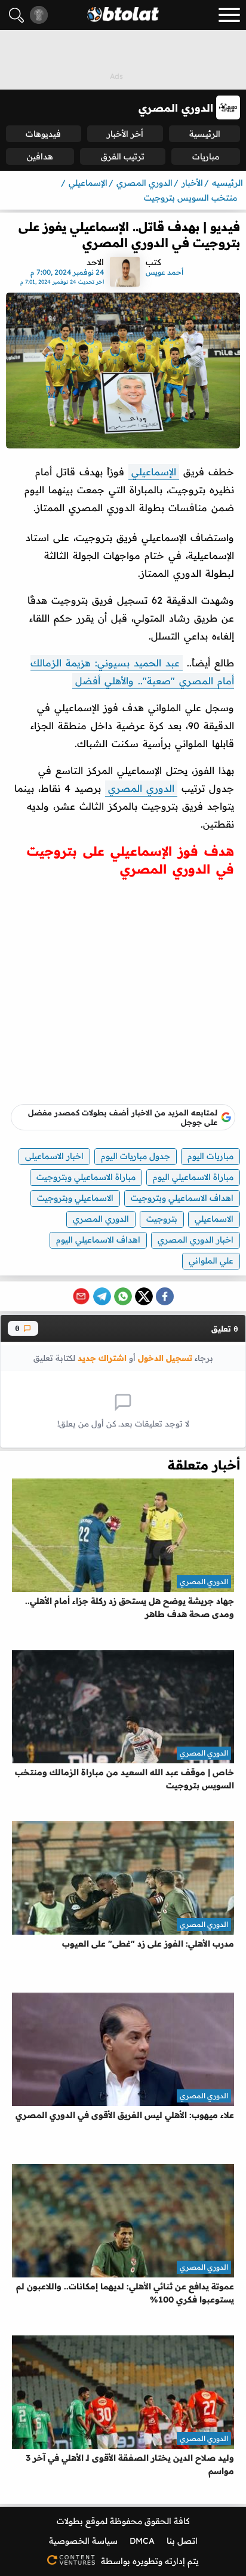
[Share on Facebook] (165, 1296)
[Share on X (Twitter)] (144, 1296)
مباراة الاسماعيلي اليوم (193, 1177)
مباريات (206, 156)
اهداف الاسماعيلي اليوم (98, 1240)
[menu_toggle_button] (229, 15)
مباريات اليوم (210, 1156)
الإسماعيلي (154, 472)
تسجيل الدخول (165, 1358)
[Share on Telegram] (102, 1296)
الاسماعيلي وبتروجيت (75, 1198)
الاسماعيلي (214, 1219)
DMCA (142, 2541)
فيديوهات (43, 134)
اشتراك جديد (102, 1358)
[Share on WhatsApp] (123, 1296)
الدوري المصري (141, 788)
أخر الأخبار (125, 134)
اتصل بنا (182, 2541)
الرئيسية (205, 134)
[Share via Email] (81, 1296)
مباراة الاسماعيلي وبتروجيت (86, 1177)
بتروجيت (162, 1219)
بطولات (70, 2521)
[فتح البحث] (16, 15)
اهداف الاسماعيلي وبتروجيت (182, 1198)
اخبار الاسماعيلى (54, 1156)
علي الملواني (211, 1261)
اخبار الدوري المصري (196, 1240)
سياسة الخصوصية (83, 2541)
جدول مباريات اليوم (136, 1156)
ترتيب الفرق (123, 156)
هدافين (40, 156)
